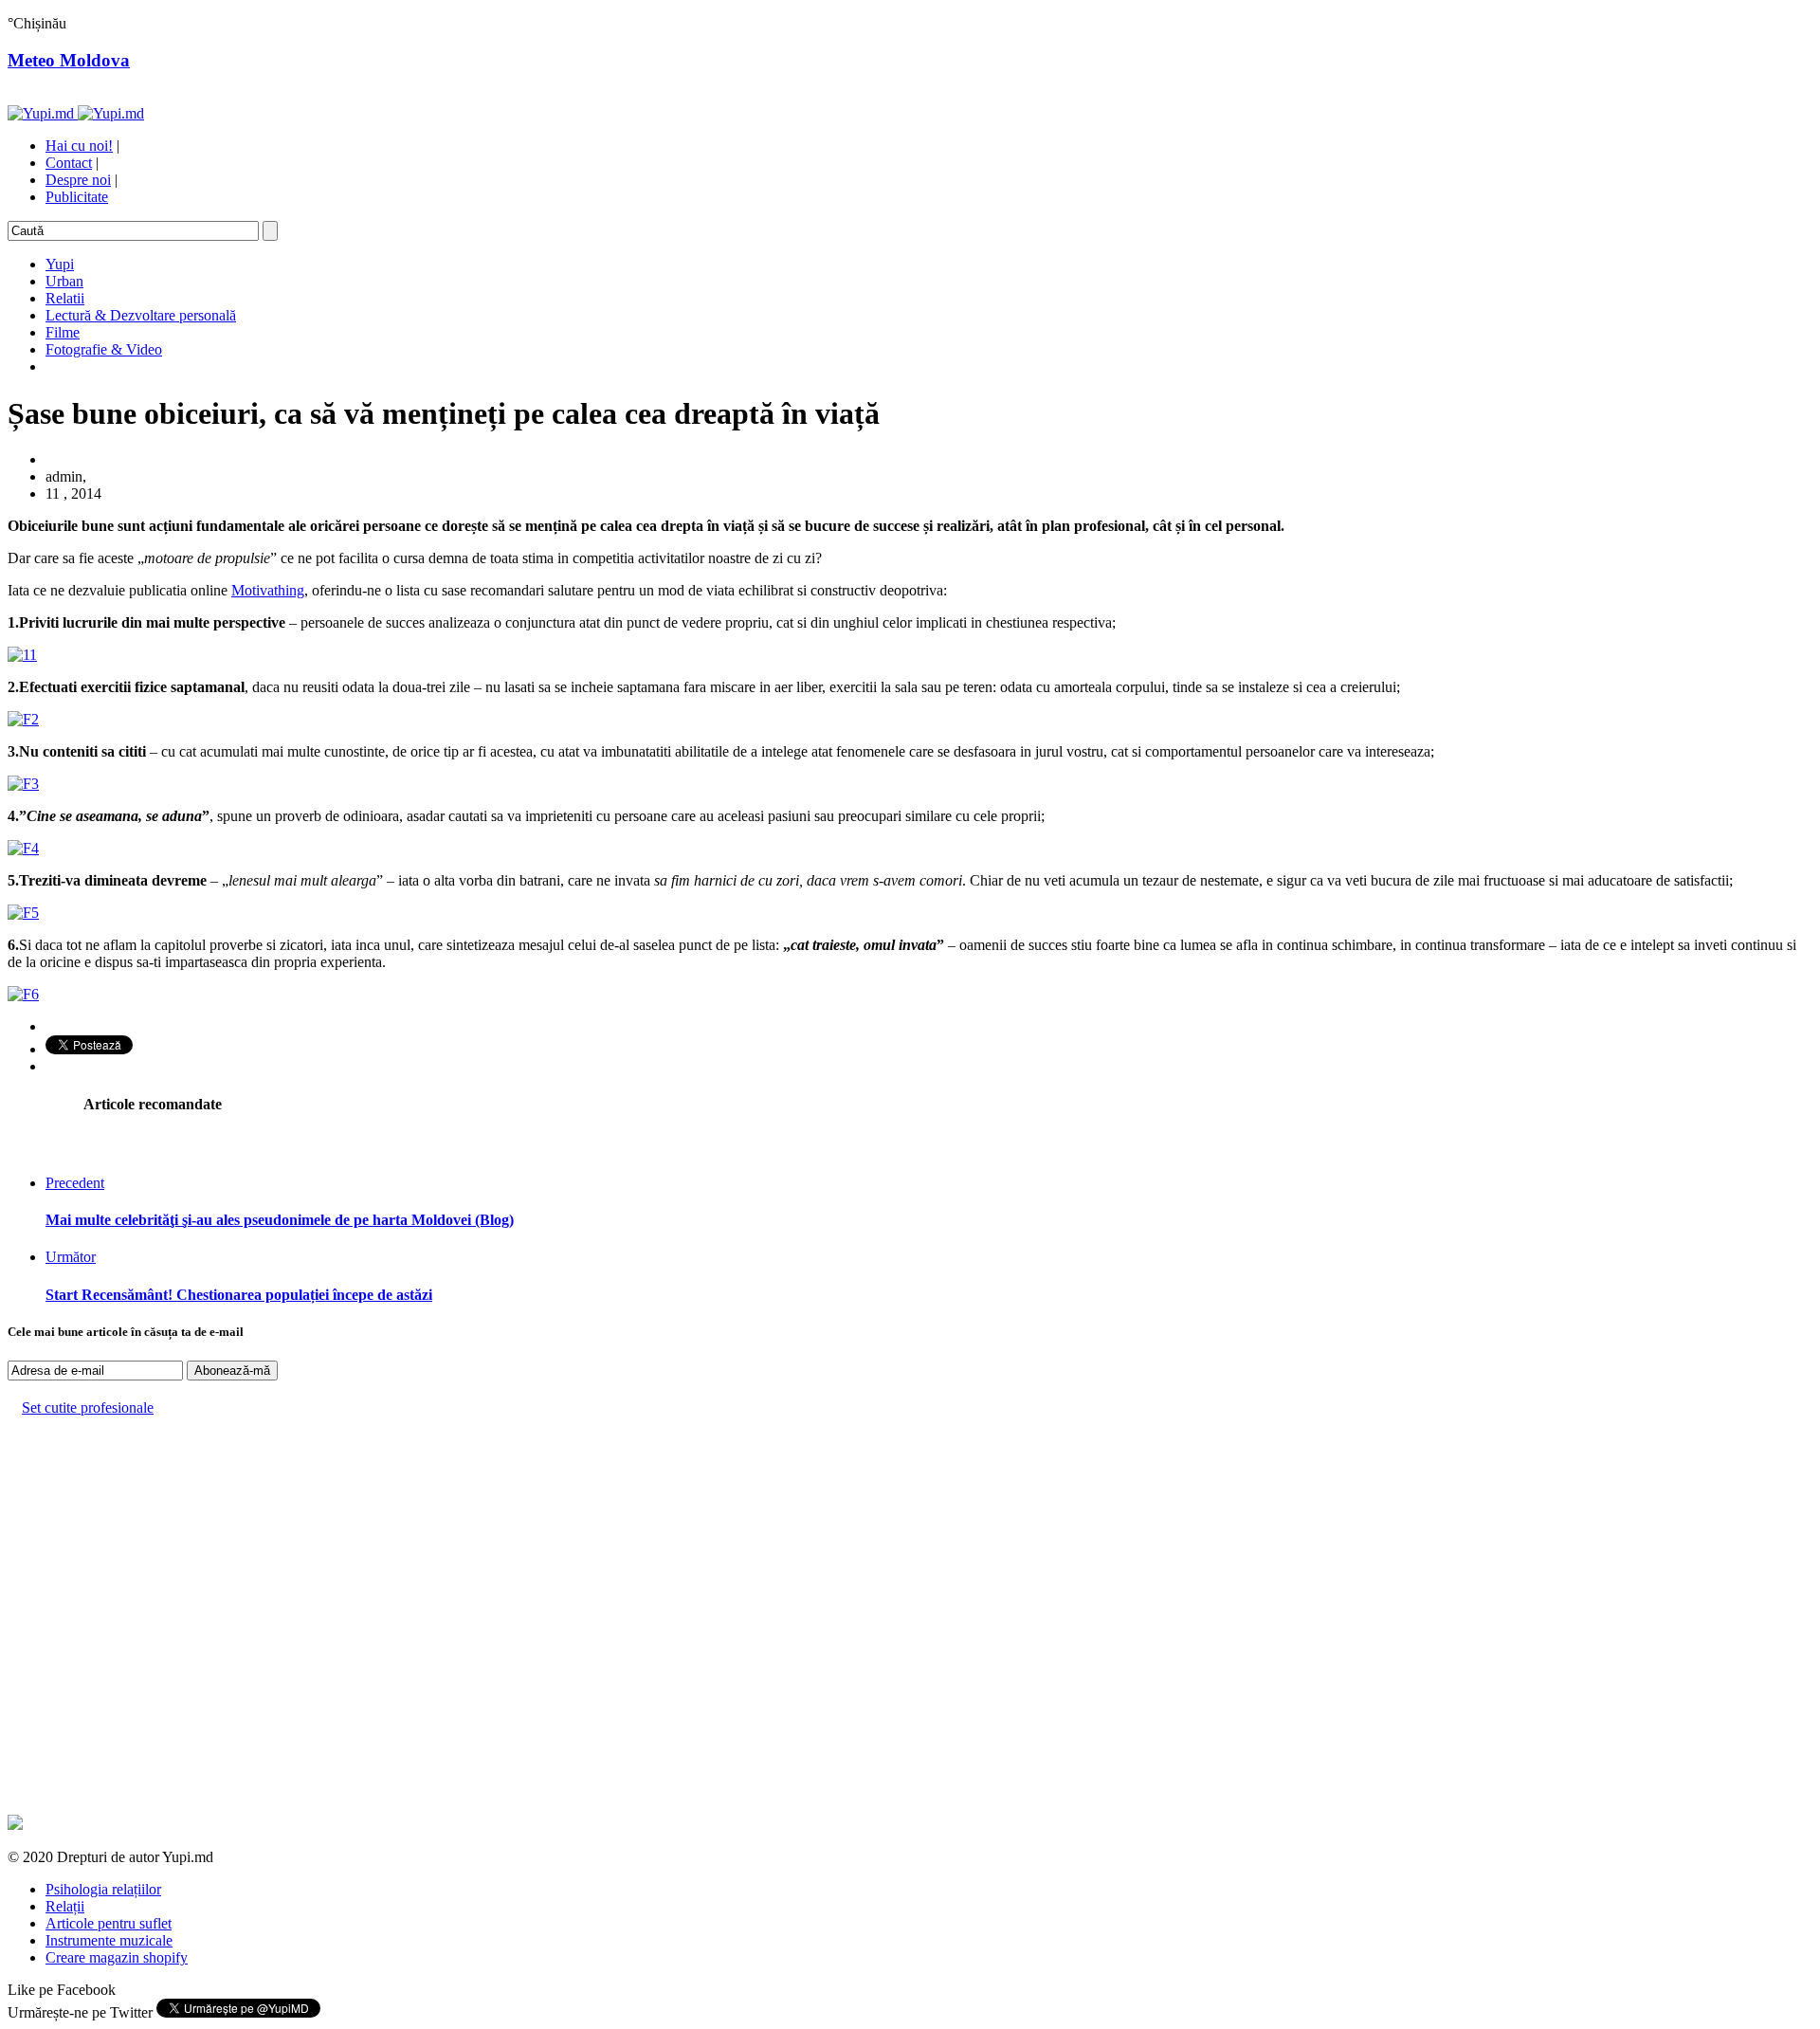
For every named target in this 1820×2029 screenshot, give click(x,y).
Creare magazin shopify (117, 1957)
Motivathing (268, 590)
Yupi (60, 264)
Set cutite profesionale (88, 1408)
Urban (64, 281)
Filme (63, 332)
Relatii (65, 298)
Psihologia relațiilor (103, 1889)
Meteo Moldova (69, 60)
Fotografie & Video (104, 349)
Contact (69, 163)
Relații (65, 1906)
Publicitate (77, 197)
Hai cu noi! (79, 146)
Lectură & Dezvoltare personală (141, 315)
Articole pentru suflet (109, 1923)
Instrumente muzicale (109, 1940)
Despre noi (78, 180)
